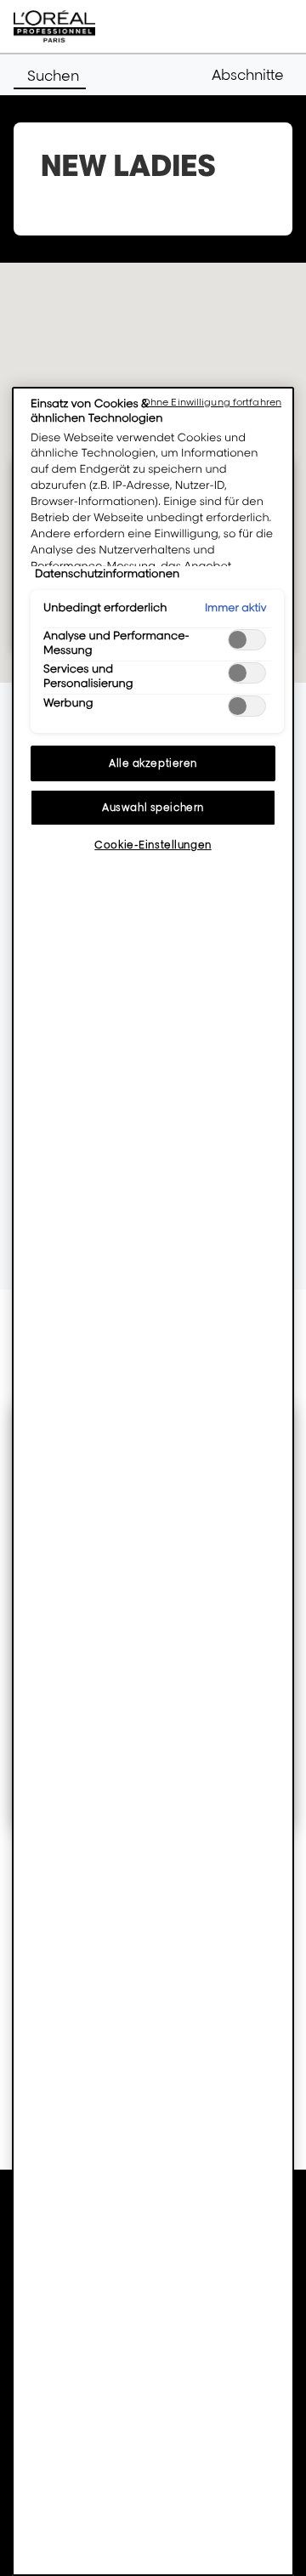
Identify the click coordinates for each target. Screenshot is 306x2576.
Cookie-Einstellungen (153, 845)
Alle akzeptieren (153, 763)
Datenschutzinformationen (107, 574)
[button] (252, 75)
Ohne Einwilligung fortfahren (212, 402)
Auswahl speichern (153, 807)
